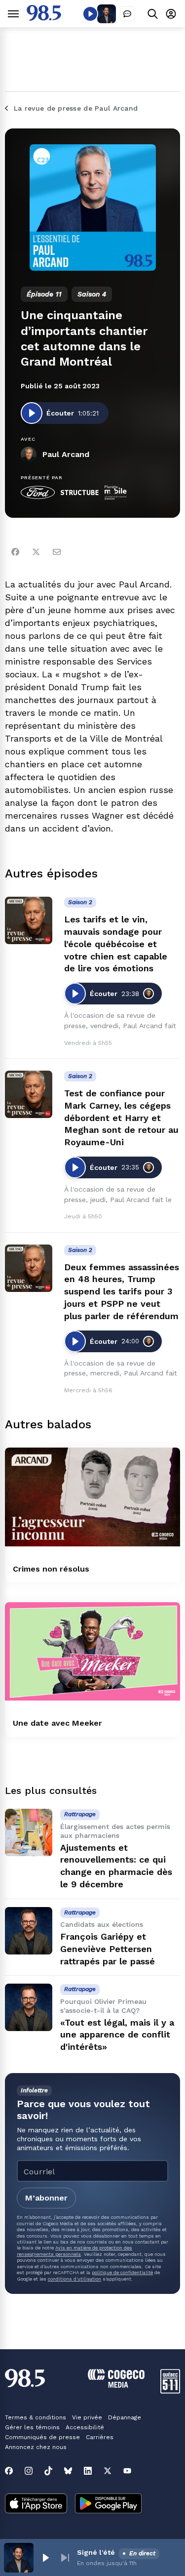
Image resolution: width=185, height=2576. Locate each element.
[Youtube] (127, 2471)
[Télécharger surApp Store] (36, 2504)
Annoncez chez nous (36, 2447)
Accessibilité (85, 2427)
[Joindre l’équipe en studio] (127, 14)
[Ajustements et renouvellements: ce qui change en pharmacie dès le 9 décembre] (29, 1832)
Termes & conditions (36, 2417)
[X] (108, 2471)
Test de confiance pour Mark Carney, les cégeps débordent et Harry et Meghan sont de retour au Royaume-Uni (121, 1118)
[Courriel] (57, 552)
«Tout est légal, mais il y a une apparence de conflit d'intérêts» (117, 2035)
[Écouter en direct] (90, 14)
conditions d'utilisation (74, 2279)
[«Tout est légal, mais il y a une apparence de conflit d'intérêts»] (29, 2007)
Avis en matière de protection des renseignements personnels (74, 2251)
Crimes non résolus (51, 1569)
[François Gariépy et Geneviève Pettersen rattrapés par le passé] (29, 1931)
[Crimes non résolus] (92, 1497)
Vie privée (87, 2417)
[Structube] (80, 493)
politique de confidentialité (122, 2272)
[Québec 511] (170, 2391)
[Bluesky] (68, 2471)
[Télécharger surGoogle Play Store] (108, 2504)
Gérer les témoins (32, 2427)
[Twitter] (36, 552)
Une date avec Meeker (57, 1723)
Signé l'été (96, 2552)
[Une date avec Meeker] (92, 1652)
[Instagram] (29, 2471)
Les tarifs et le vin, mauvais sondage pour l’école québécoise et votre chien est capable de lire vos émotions (116, 944)
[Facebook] (15, 552)
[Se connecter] (171, 14)
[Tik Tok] (48, 2471)
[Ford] (38, 493)
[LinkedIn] (88, 2471)
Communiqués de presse (42, 2437)
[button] (45, 2558)
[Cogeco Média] (116, 2385)
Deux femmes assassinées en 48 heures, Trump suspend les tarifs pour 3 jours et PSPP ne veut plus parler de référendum (122, 1291)
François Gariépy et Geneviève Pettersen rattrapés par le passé (108, 1949)
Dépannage (125, 2417)
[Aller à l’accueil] (44, 18)
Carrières (100, 2437)
